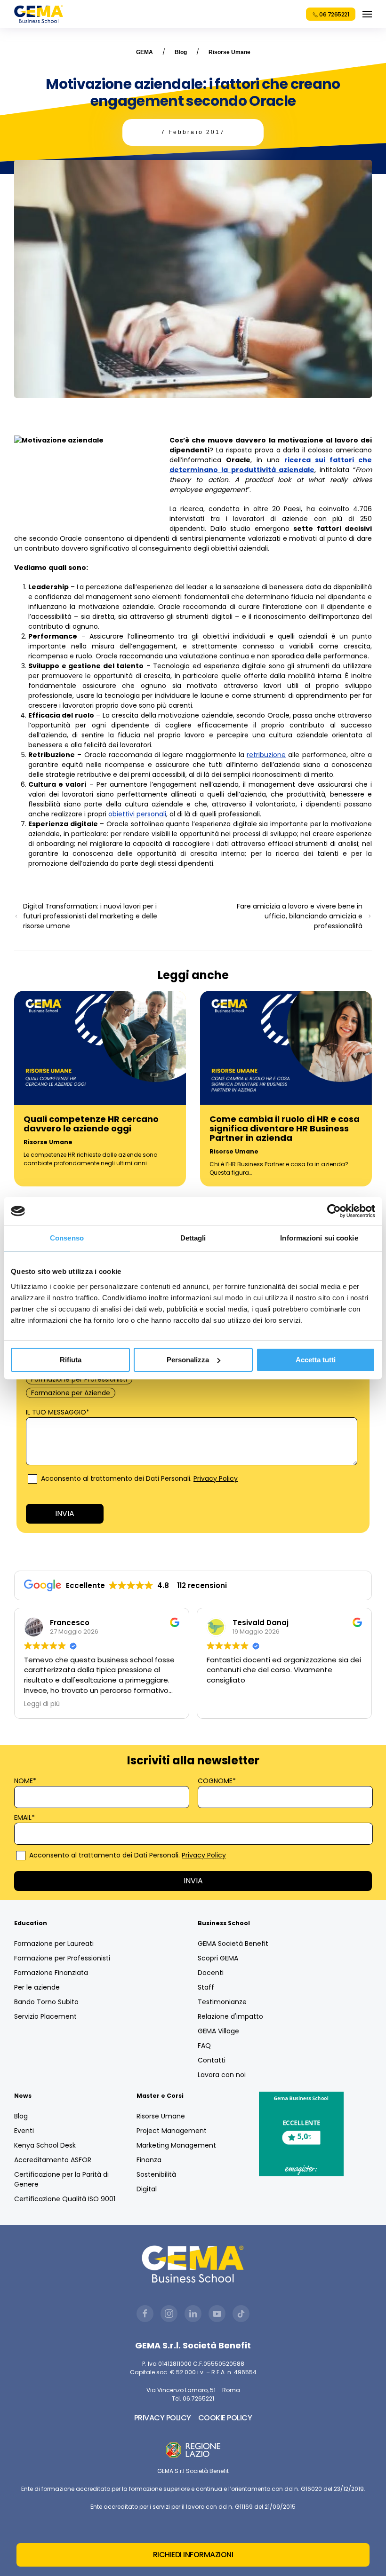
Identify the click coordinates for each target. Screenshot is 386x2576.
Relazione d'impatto (230, 2016)
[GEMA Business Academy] (39, 14)
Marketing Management (176, 2145)
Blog (181, 52)
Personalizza (188, 1360)
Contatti (212, 2060)
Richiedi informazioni (193, 2555)
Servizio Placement (45, 2016)
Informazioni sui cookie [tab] (319, 1238)
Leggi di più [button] (42, 1704)
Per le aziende (37, 1987)
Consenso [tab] (67, 1238)
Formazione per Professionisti (62, 1958)
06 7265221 (334, 14)
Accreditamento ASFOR (53, 2160)
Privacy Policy (216, 1478)
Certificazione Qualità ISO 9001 (65, 2199)
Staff (206, 1987)
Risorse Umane (229, 52)
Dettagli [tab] (193, 1238)
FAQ (204, 2046)
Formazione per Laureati (54, 1944)
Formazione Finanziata (51, 1973)
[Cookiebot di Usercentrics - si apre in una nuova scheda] (334, 1211)
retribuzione (266, 755)
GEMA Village (218, 2031)
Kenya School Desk (45, 2145)
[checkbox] (191, 1379)
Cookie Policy (225, 2418)
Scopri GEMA (218, 1958)
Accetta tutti (316, 1360)
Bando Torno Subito (46, 2002)
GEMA (145, 52)
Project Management (172, 2131)
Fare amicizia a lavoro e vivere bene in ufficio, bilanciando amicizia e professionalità (300, 916)
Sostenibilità (156, 2174)
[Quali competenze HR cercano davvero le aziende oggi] (100, 1047)
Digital (147, 2189)
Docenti (211, 1973)
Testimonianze (222, 2002)
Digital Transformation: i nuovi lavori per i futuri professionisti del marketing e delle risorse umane (90, 916)
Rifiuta (71, 1360)
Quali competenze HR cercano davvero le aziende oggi (91, 1124)
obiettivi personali (137, 814)
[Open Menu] (367, 14)
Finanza (149, 2160)
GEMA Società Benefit (233, 1944)
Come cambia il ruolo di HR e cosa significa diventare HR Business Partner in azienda (285, 1128)
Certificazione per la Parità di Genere (61, 2179)
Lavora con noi (222, 2075)
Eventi (24, 2131)
